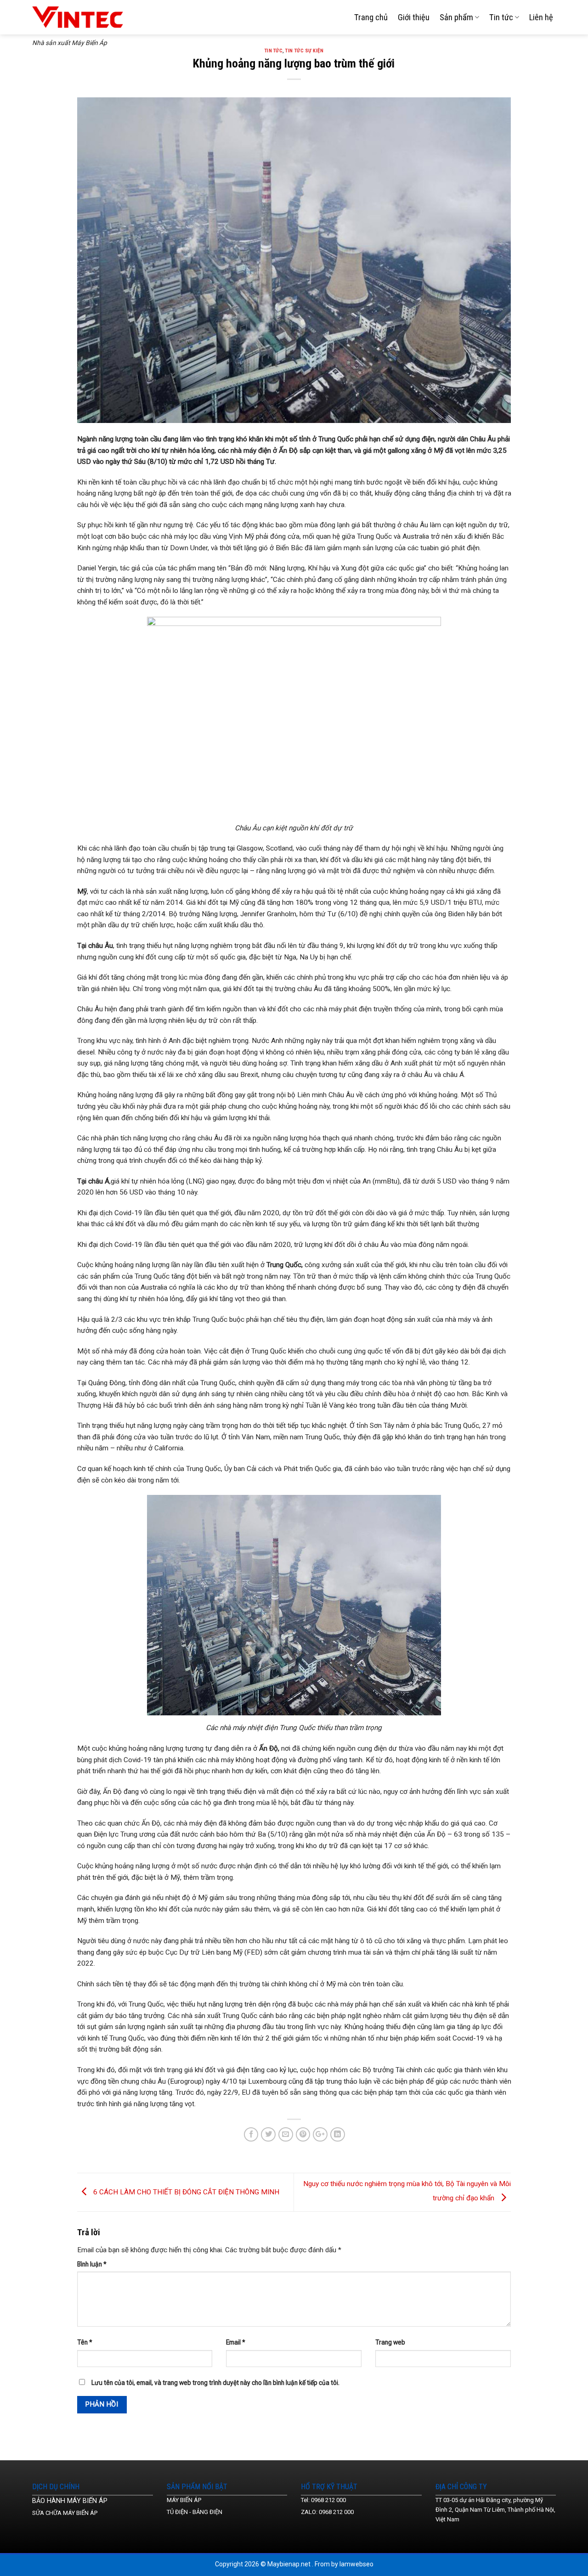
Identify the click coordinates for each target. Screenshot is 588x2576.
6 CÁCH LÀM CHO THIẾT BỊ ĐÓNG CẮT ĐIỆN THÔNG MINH (185, 2192)
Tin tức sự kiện (304, 51)
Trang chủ (371, 17)
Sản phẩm (456, 17)
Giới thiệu (414, 17)
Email (236, 2342)
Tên (85, 2342)
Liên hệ (541, 17)
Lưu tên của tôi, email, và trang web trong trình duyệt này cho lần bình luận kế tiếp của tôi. (215, 2383)
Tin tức (501, 17)
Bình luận (92, 2264)
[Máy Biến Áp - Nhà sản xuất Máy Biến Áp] (85, 17)
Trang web (390, 2342)
